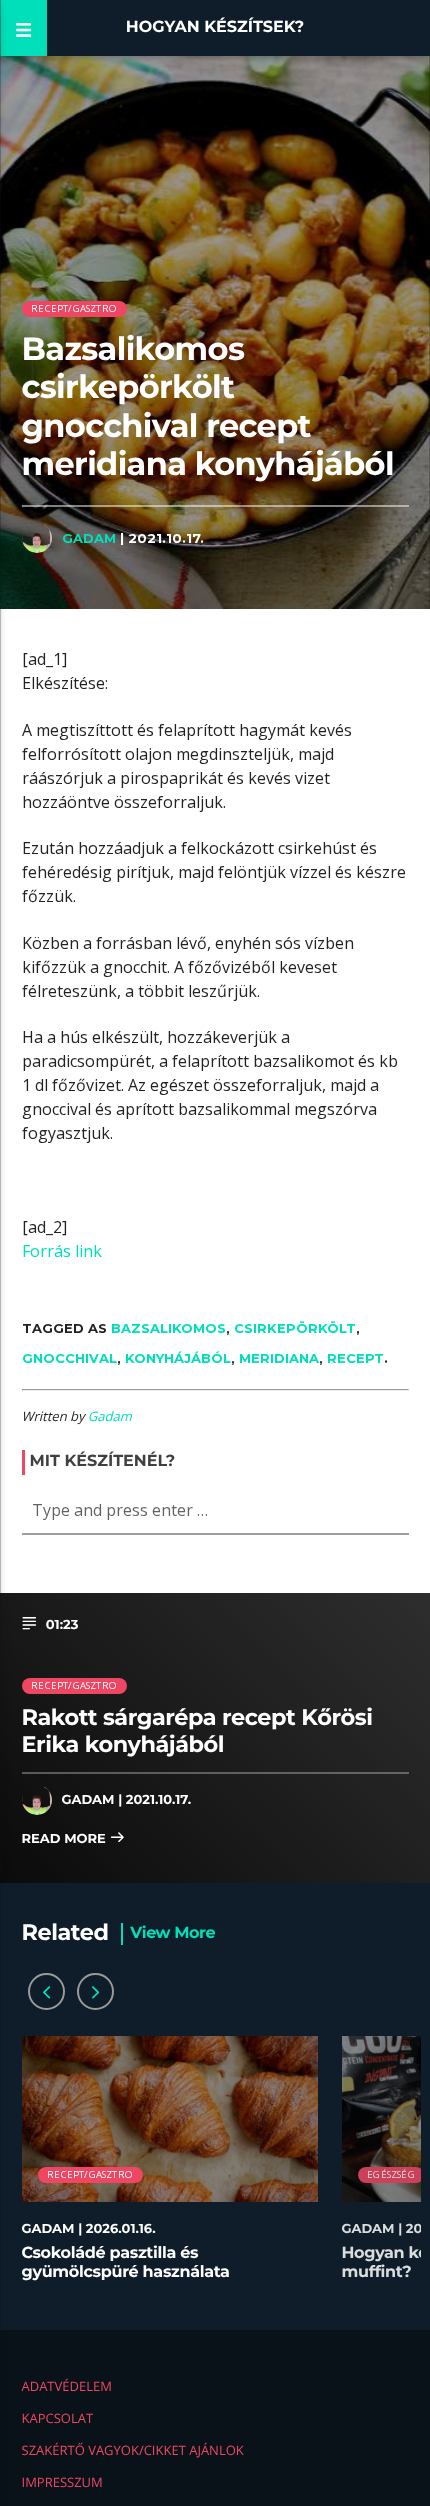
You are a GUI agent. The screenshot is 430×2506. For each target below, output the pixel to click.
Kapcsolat (58, 2418)
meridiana (279, 1358)
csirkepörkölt (295, 1328)
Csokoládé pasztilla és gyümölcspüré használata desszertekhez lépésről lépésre (146, 2272)
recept (355, 1358)
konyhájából (178, 1358)
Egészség (391, 2174)
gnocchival (69, 1358)
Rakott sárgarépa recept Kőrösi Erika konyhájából (197, 1730)
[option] (170, 2168)
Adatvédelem (67, 2386)
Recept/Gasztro (74, 308)
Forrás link (62, 1251)
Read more (66, 1839)
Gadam (89, 538)
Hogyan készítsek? (215, 27)
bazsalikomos (168, 1328)
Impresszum (62, 2482)
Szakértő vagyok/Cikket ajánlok (133, 2450)
